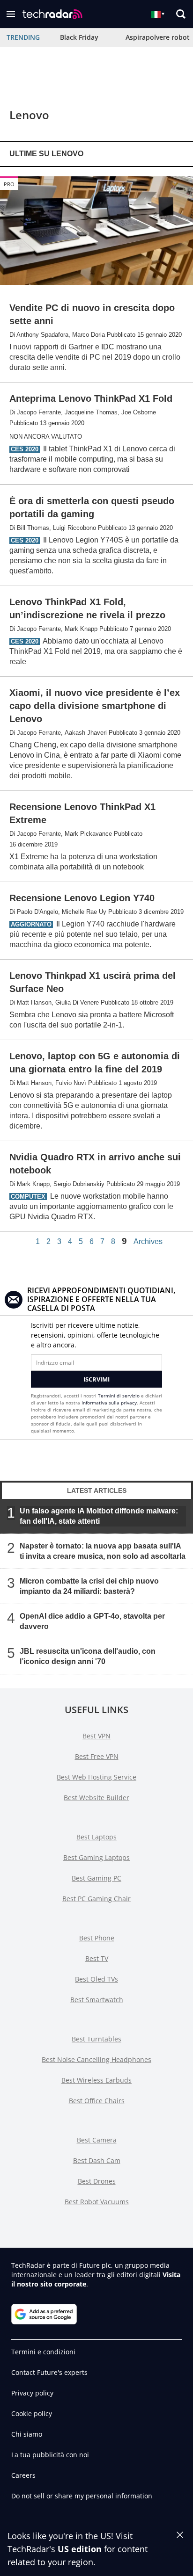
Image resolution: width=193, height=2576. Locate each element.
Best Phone (97, 1938)
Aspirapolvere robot (158, 37)
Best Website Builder (96, 1798)
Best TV (97, 1958)
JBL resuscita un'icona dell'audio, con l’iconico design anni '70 (88, 1656)
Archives (148, 1242)
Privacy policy (32, 2393)
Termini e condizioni (43, 2352)
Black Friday (79, 37)
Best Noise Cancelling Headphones (96, 2059)
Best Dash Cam (97, 2160)
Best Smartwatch (97, 2000)
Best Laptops (96, 1837)
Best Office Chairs (97, 2101)
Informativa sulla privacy (109, 1403)
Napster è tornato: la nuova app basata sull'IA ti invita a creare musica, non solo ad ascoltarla (103, 1551)
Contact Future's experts (49, 2372)
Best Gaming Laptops (96, 1857)
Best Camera (97, 2140)
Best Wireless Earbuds (96, 2080)
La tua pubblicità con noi (50, 2455)
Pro (9, 184)
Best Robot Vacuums (97, 2202)
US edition (80, 2549)
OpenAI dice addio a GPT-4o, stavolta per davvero (92, 1621)
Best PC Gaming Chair (96, 1899)
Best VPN (96, 1736)
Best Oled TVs (96, 1979)
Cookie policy (32, 2413)
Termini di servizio (119, 1396)
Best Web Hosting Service (96, 1777)
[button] (11, 14)
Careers (23, 2475)
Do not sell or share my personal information (82, 2496)
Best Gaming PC (96, 1878)
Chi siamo (27, 2434)
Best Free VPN (97, 1756)
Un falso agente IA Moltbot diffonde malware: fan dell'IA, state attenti (99, 1516)
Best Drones (97, 2181)
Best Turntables (96, 2039)
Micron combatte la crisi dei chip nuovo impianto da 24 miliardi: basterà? (89, 1586)
